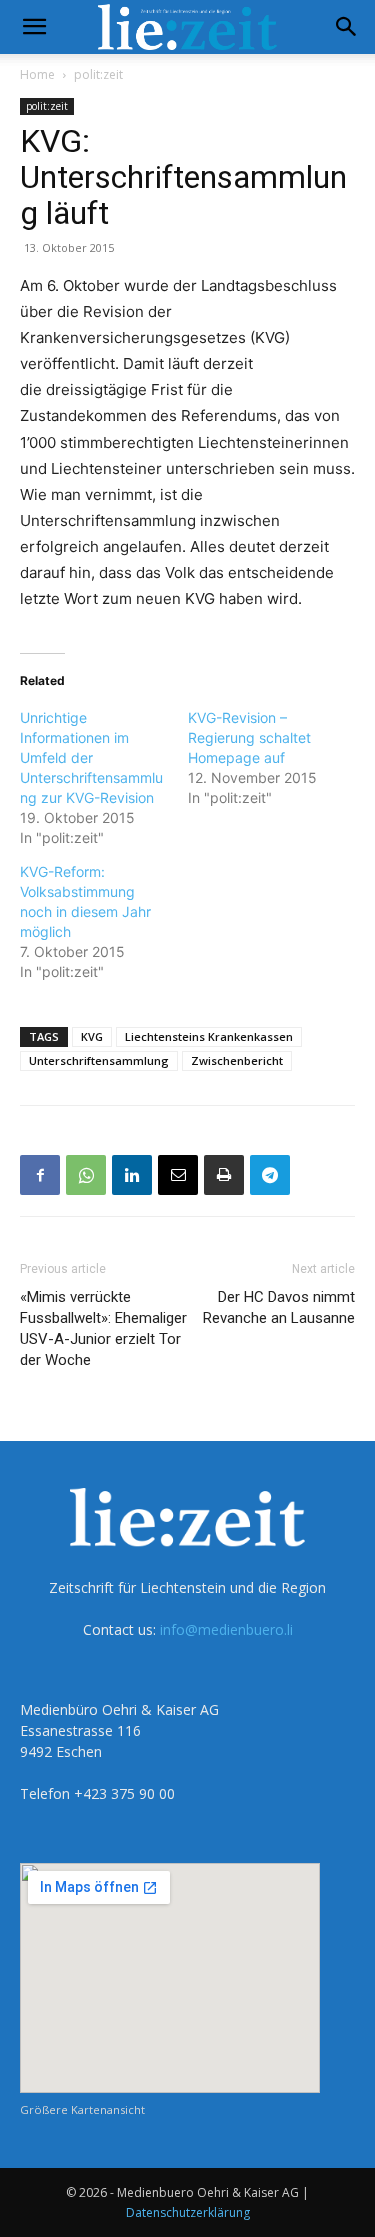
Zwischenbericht (237, 1060)
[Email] (178, 1175)
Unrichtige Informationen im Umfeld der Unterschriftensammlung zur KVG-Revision (91, 757)
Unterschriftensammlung (99, 1060)
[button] (34, 27)
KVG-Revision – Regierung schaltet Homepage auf (249, 737)
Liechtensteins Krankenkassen (209, 1036)
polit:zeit (98, 74)
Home (37, 74)
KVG (92, 1036)
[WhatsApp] (86, 1175)
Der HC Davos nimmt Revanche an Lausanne (279, 1307)
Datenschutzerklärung (188, 2212)
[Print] (224, 1175)
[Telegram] (270, 1175)
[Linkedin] (132, 1175)
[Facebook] (40, 1175)
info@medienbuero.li (226, 1629)
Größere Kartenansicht (82, 2109)
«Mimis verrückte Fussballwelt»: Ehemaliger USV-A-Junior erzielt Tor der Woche (103, 1328)
